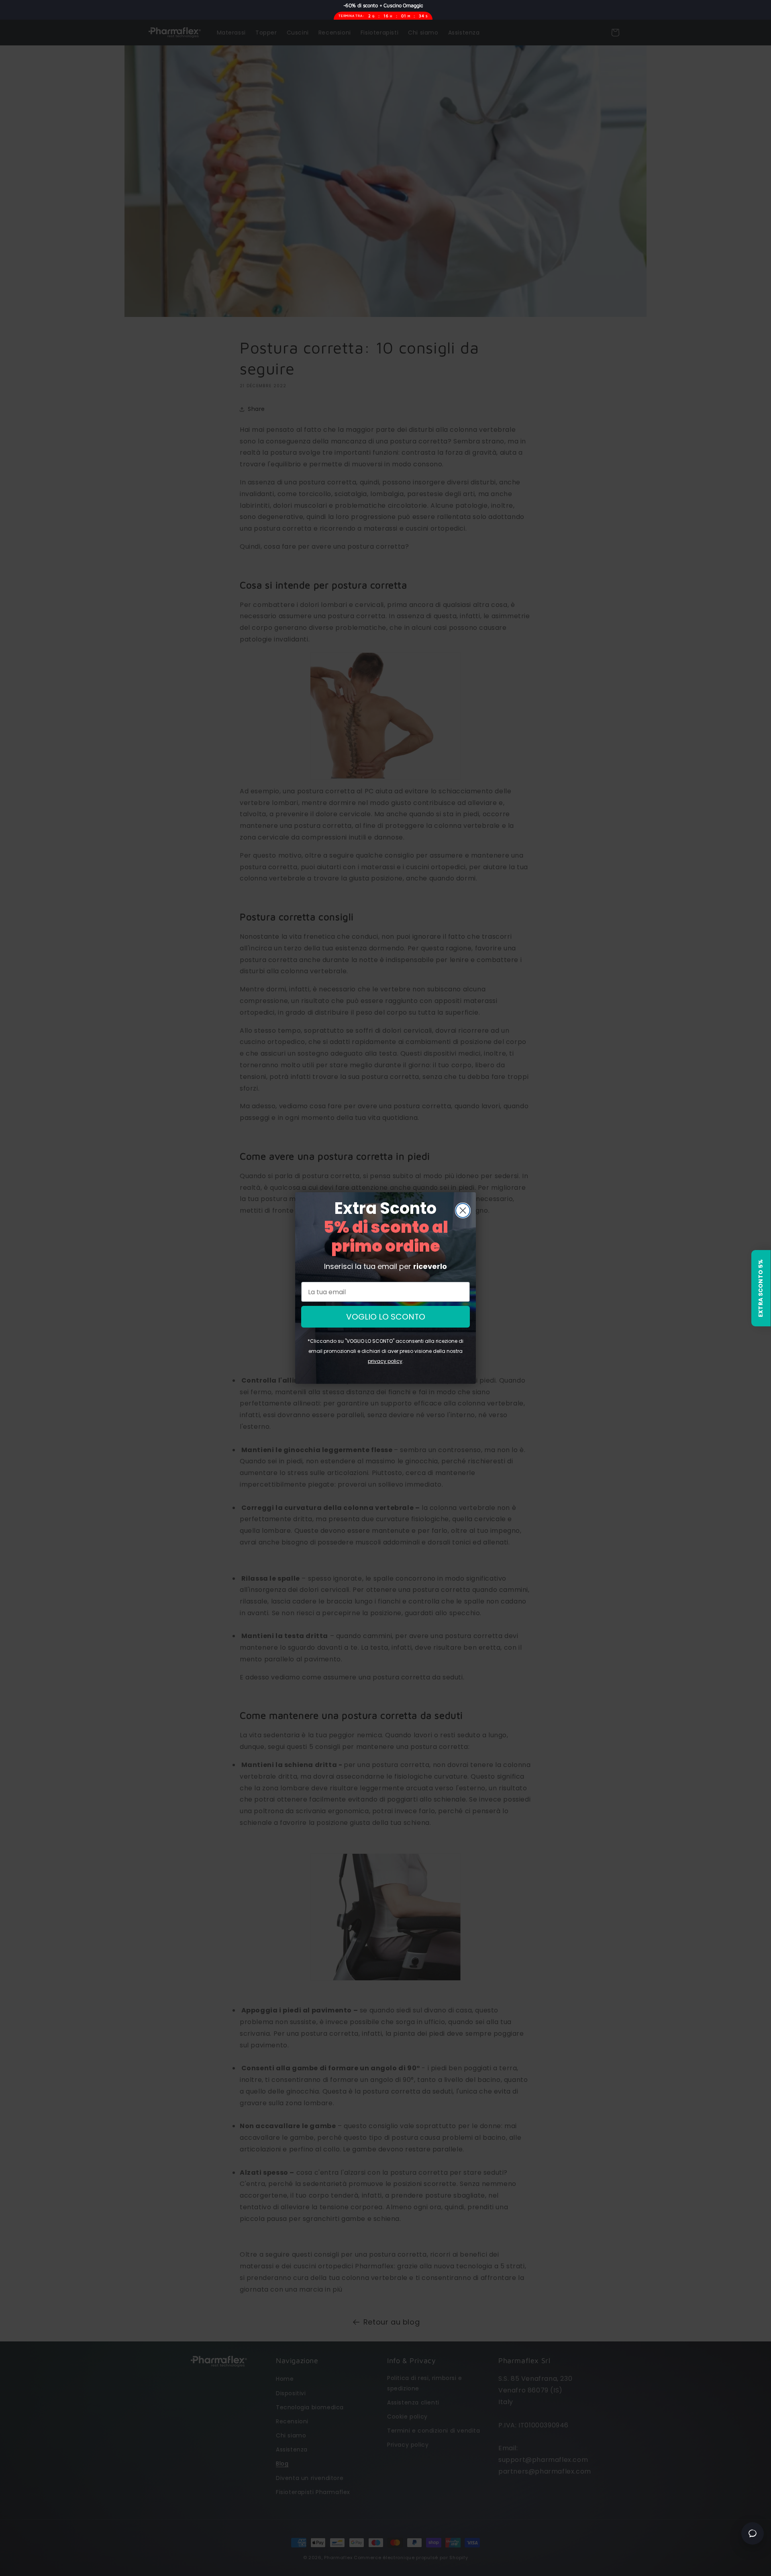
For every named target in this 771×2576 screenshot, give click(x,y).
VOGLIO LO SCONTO (386, 1317)
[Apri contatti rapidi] (753, 2533)
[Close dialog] (463, 1210)
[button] (761, 1288)
